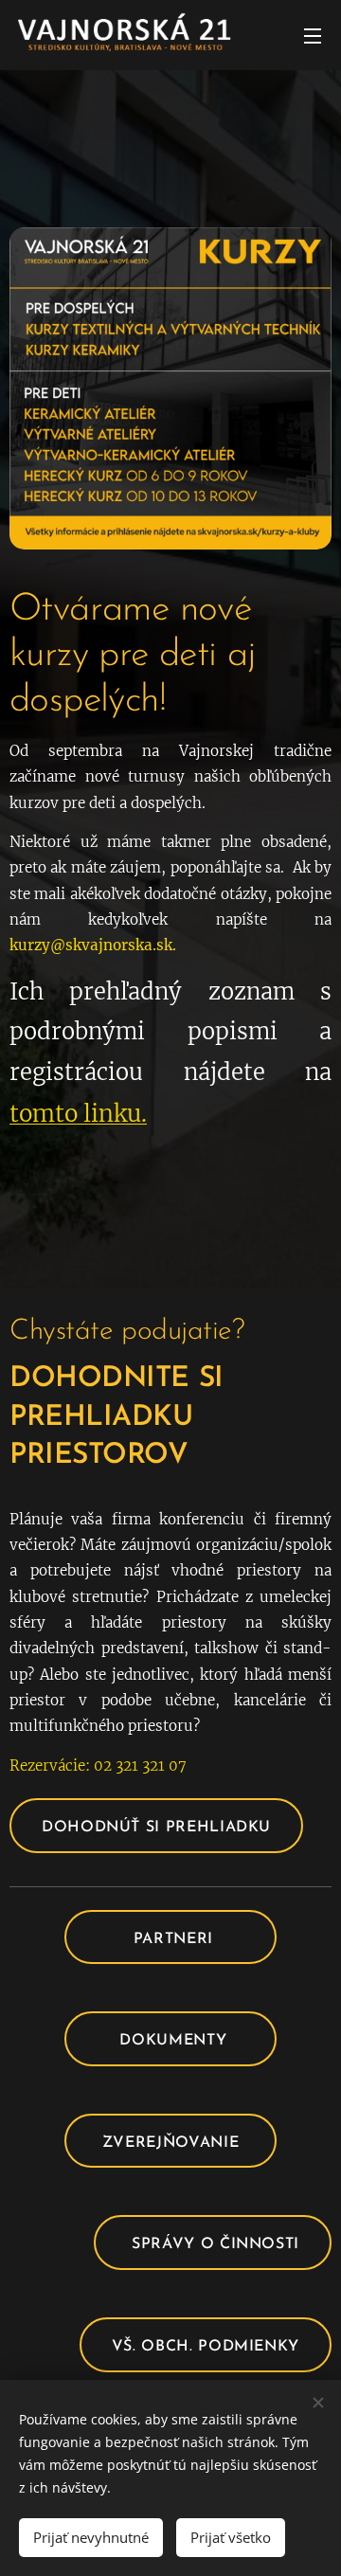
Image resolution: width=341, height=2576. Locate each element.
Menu (313, 35)
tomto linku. (78, 1114)
